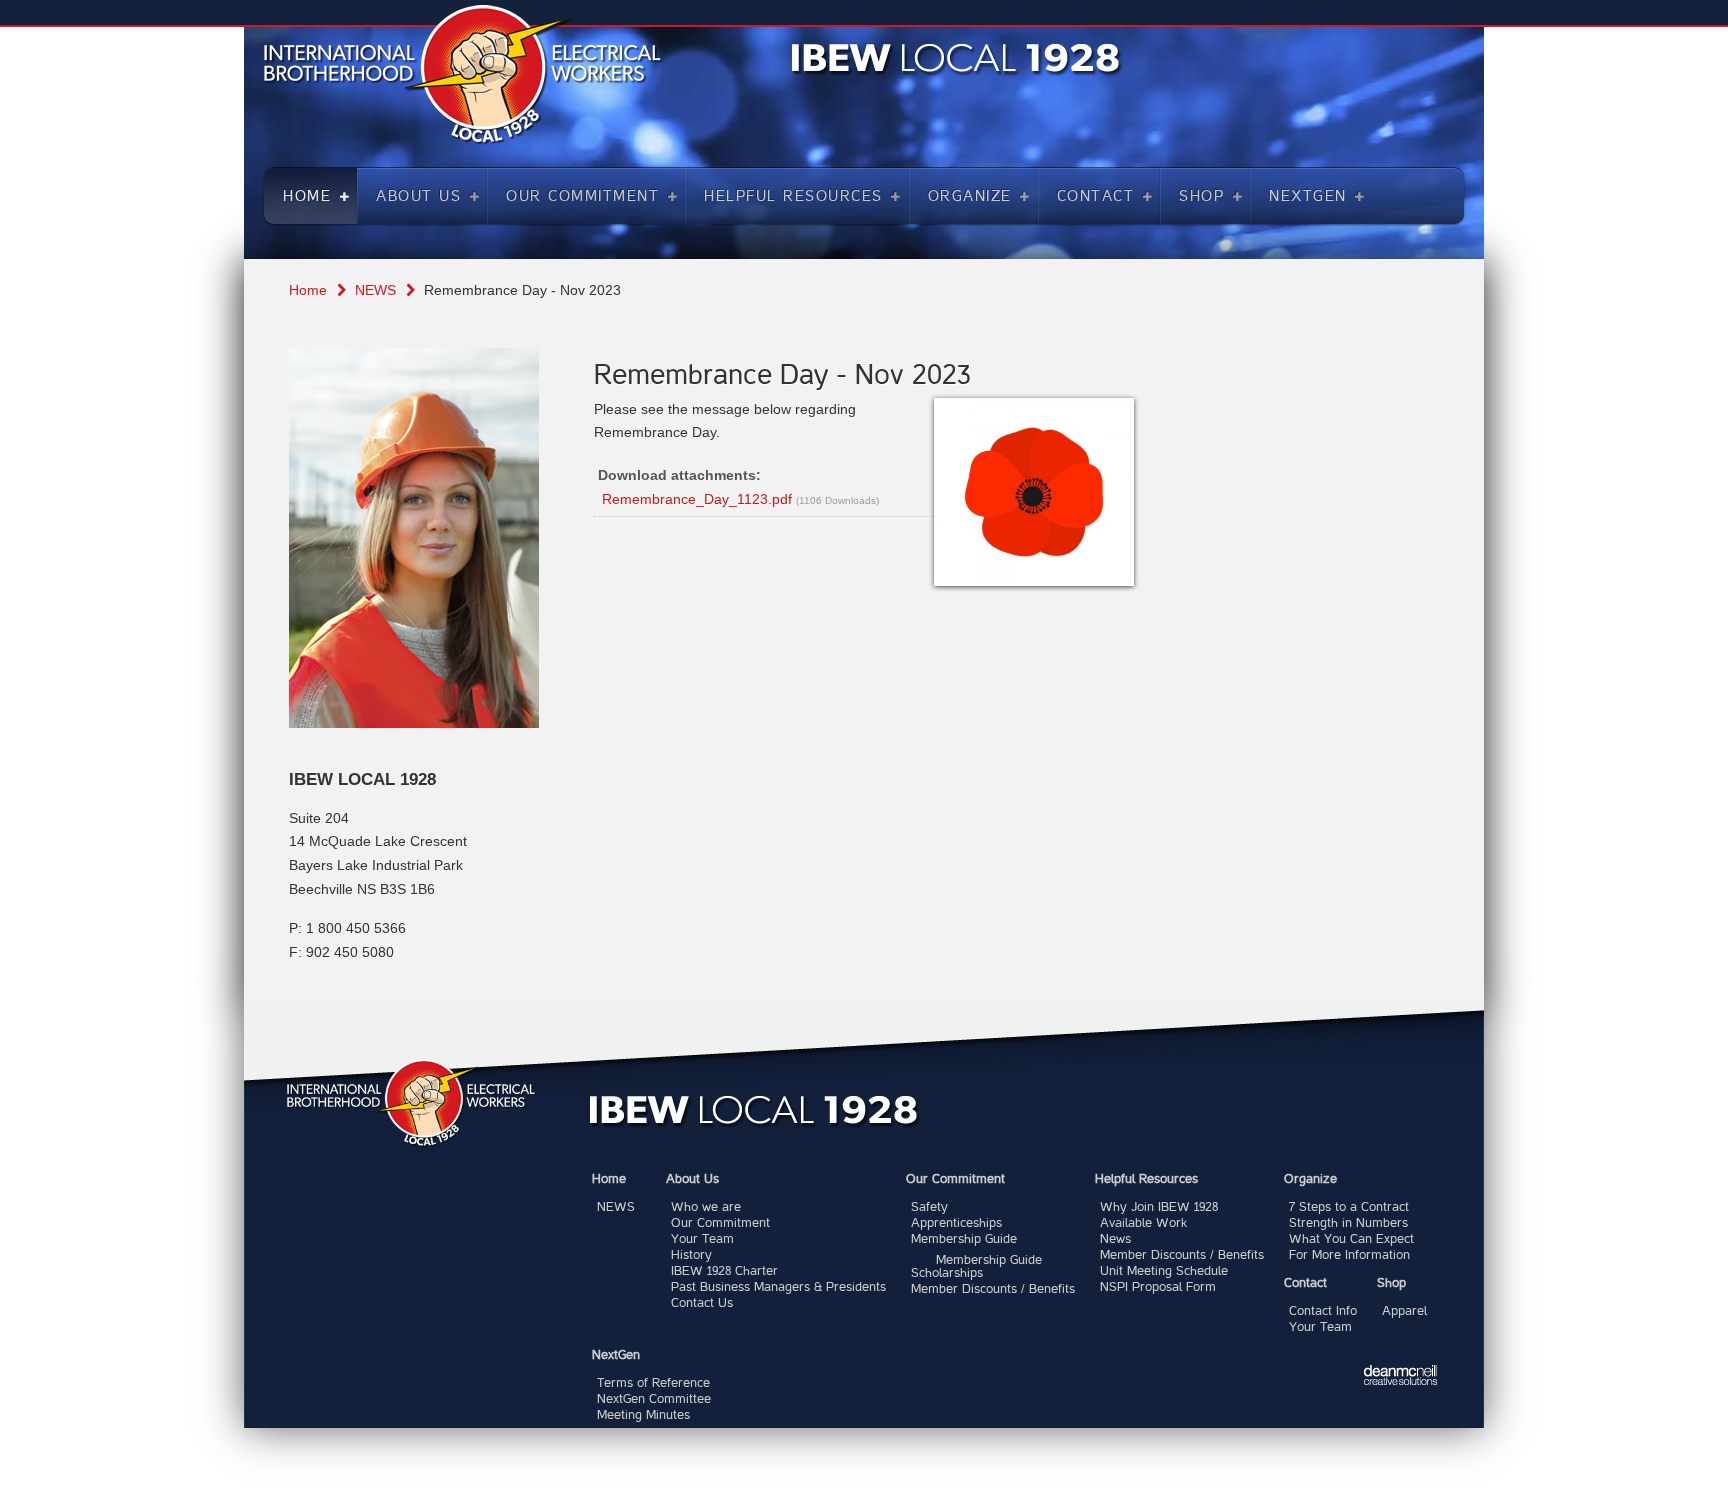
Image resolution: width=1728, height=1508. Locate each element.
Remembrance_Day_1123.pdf (697, 499)
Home (308, 290)
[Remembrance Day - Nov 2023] (1034, 492)
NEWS (375, 290)
